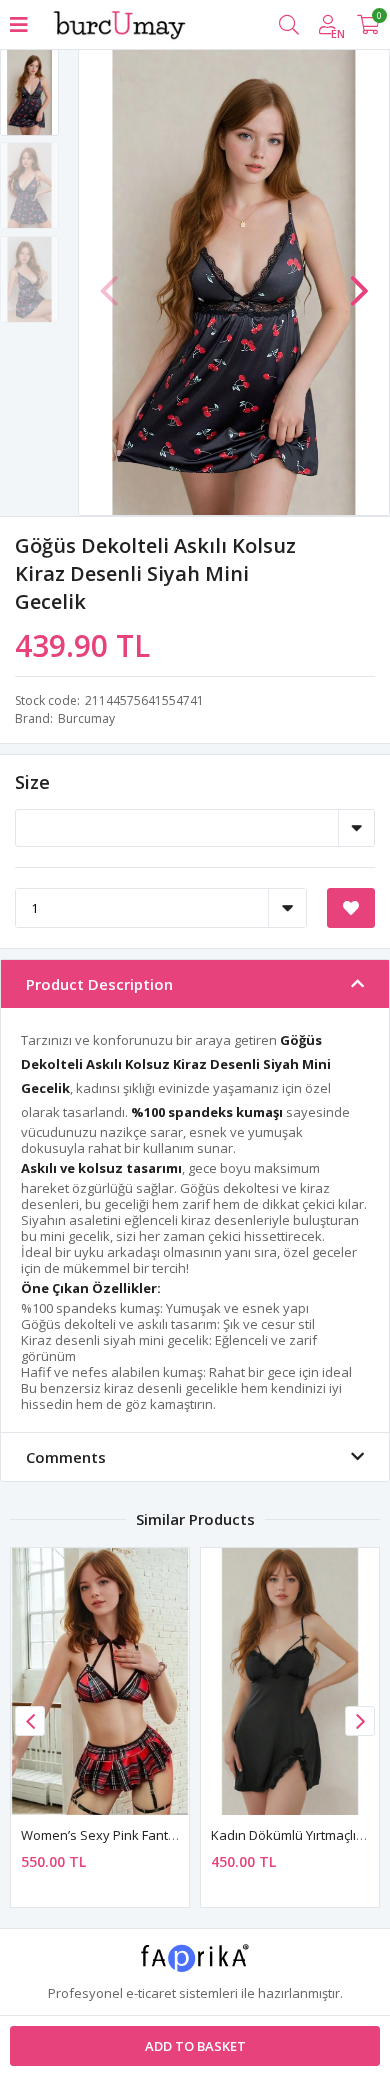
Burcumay (86, 718)
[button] (359, 281)
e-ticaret (151, 1993)
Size (32, 782)
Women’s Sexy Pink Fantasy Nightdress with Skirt (170, 1835)
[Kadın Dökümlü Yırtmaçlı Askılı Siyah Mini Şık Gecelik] (290, 1681)
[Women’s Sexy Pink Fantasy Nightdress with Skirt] (100, 1681)
